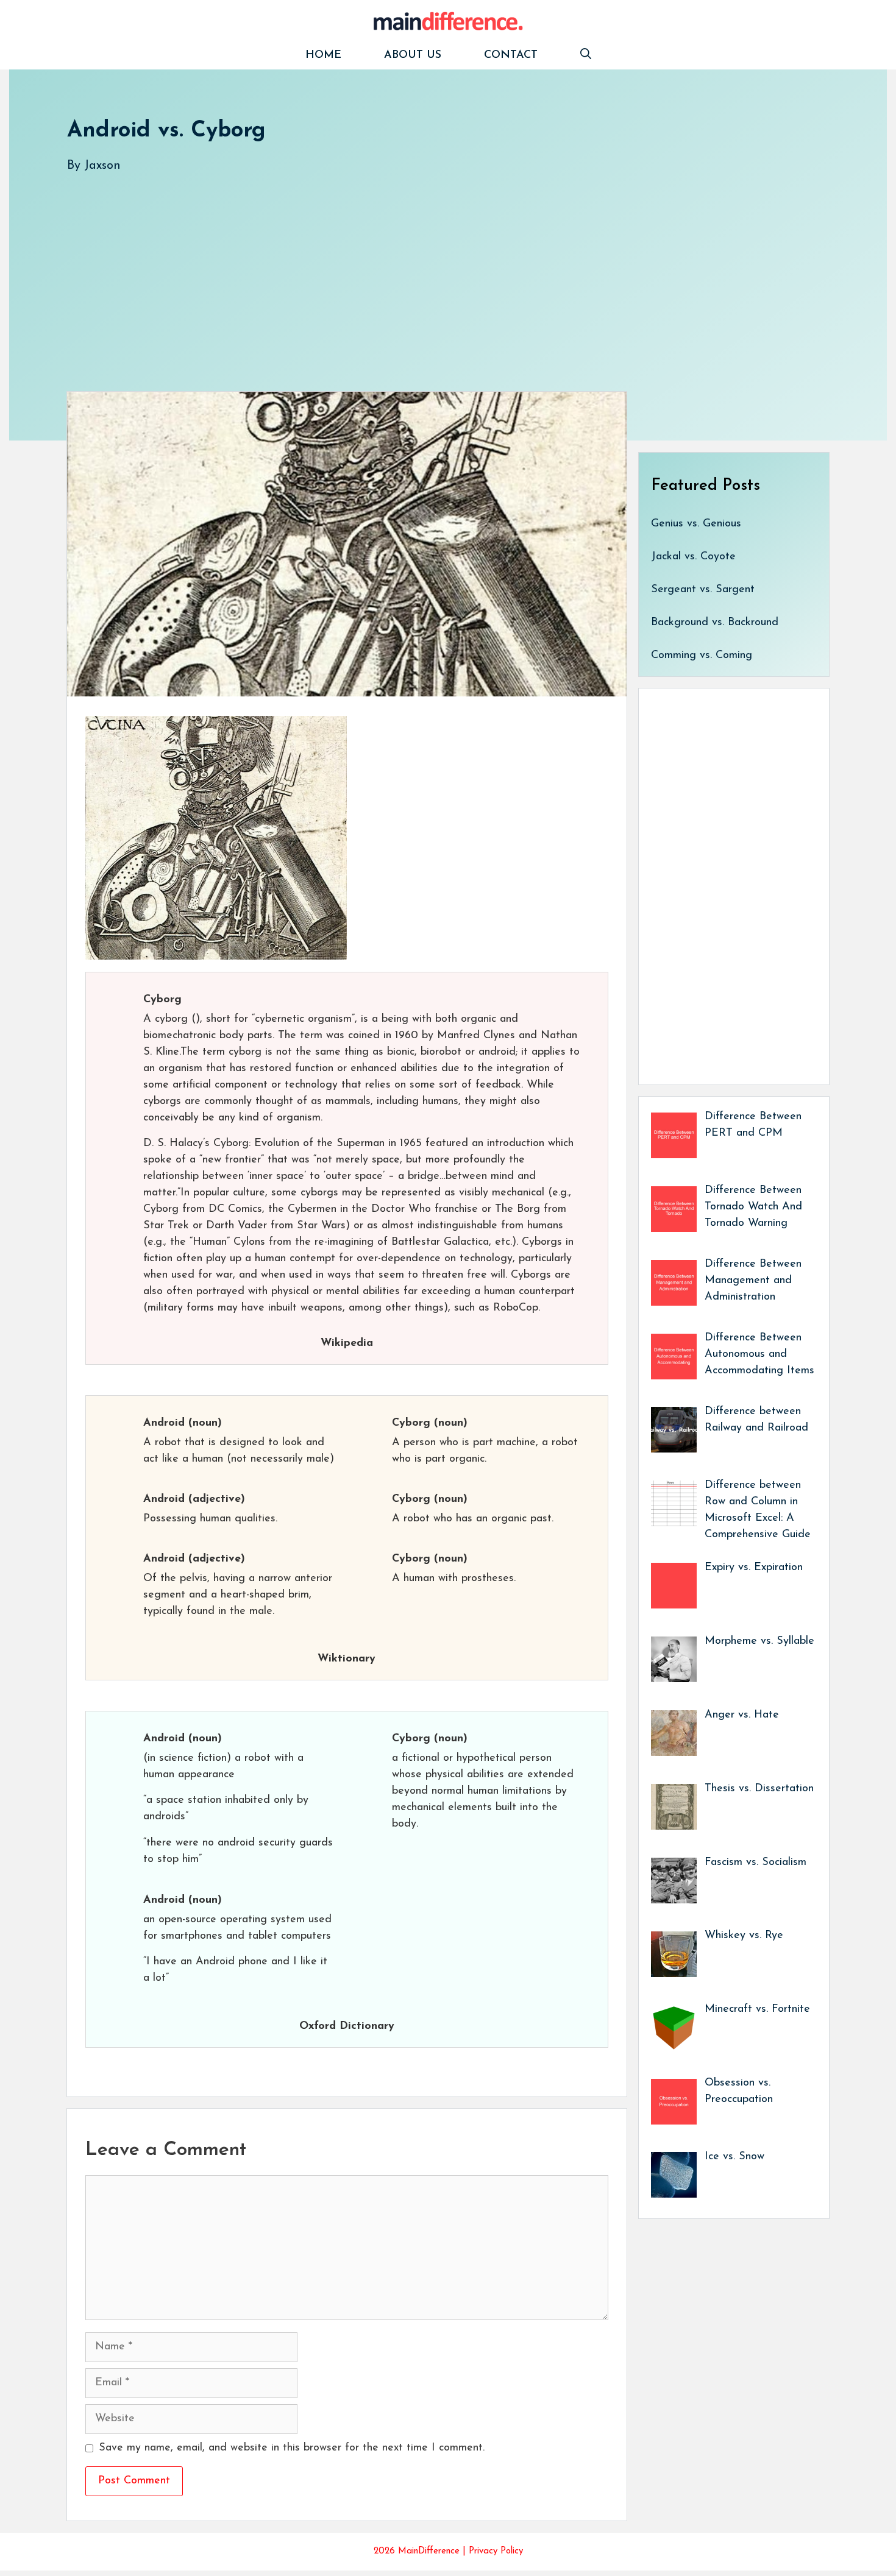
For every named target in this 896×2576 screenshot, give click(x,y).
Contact (511, 55)
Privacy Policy (496, 2551)
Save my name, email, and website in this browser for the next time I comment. (292, 2448)
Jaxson (102, 166)
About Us (413, 55)
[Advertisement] (433, 270)
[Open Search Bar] (586, 56)
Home (323, 55)
